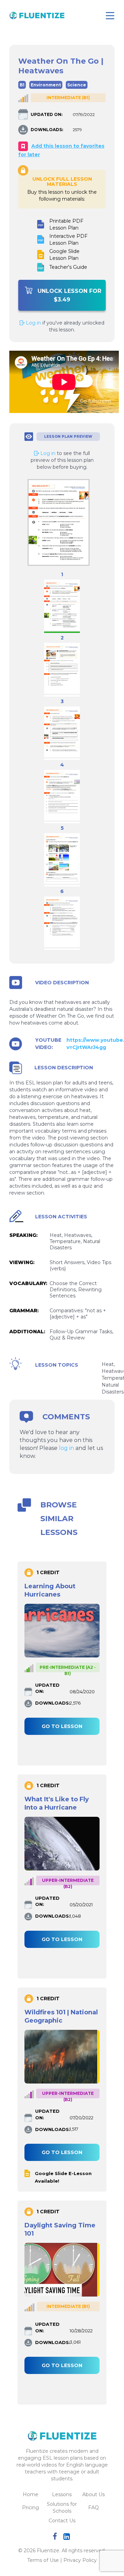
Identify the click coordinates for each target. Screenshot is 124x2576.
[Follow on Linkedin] (68, 2537)
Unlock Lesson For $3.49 (69, 295)
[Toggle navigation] (110, 16)
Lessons (62, 2494)
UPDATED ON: (46, 114)
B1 (22, 85)
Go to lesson (62, 1726)
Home (30, 2494)
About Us (94, 2494)
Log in (33, 323)
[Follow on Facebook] (56, 2537)
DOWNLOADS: (47, 130)
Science (77, 85)
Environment (46, 85)
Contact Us (62, 2521)
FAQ (94, 2508)
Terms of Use (43, 2560)
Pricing (30, 2508)
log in (66, 1448)
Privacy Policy (80, 2560)
